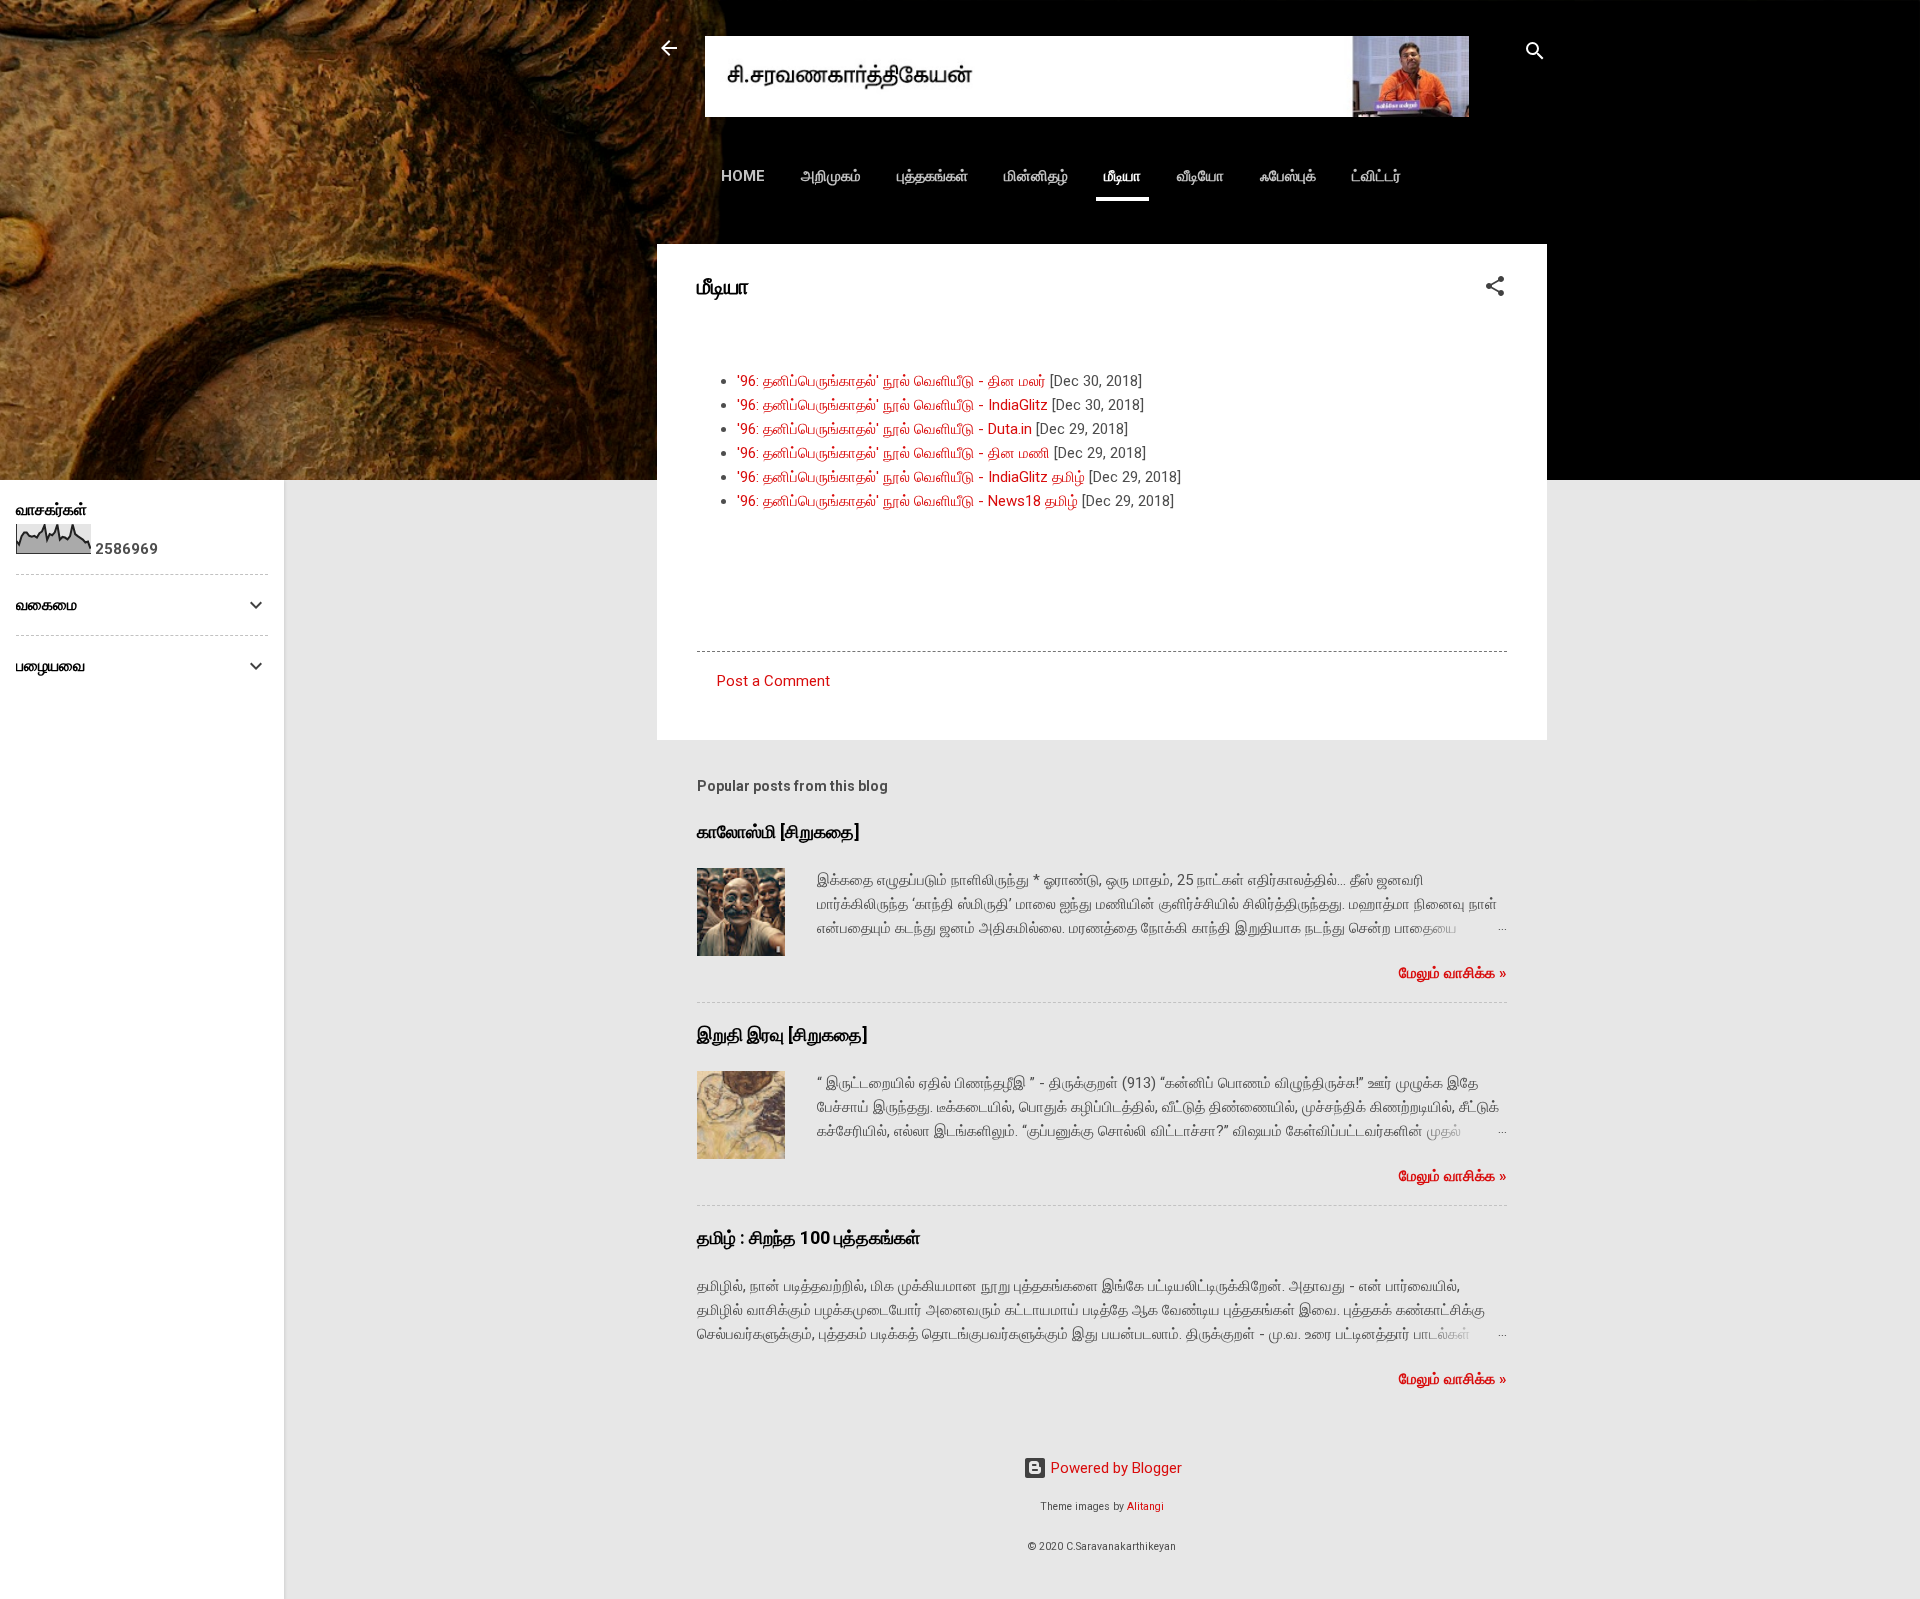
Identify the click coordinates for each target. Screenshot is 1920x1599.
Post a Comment (773, 681)
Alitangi (1145, 1506)
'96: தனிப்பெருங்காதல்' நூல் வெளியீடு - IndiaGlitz (892, 405)
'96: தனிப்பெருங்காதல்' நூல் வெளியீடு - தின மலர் (891, 381)
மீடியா (1122, 176)
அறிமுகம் (831, 176)
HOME (743, 176)
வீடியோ (1200, 176)
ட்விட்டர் (1376, 176)
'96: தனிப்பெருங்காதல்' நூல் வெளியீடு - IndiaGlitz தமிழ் (911, 477)
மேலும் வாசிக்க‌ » (1453, 973)
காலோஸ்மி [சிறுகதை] (778, 831)
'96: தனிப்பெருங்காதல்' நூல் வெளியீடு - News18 (891, 501)
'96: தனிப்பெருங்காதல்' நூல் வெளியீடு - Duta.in (884, 429)
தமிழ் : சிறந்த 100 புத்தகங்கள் (808, 1237)
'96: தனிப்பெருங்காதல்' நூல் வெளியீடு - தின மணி (893, 453)
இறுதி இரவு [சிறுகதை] (782, 1034)
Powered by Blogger (1114, 1468)
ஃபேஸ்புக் (1288, 176)
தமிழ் (1061, 501)
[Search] (1535, 54)
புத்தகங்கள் (932, 176)
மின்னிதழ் (1036, 176)
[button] (1495, 289)
